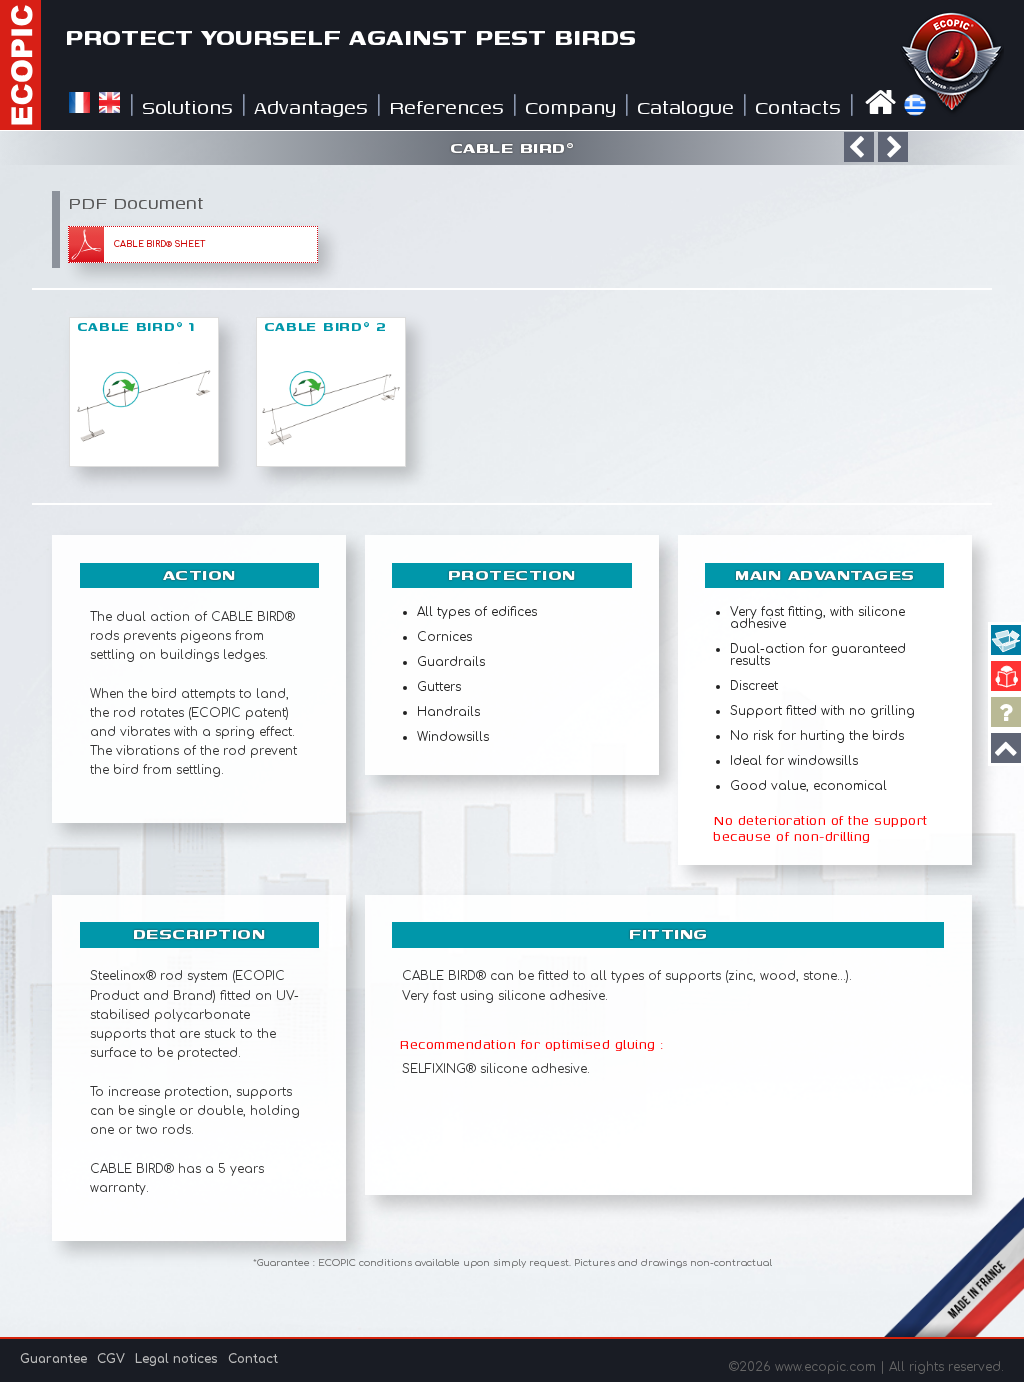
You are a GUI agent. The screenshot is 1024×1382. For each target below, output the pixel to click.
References (446, 106)
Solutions (187, 106)
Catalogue (685, 106)
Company (570, 106)
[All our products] (1006, 640)
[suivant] (893, 147)
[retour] (859, 147)
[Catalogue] (1006, 676)
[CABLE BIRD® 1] (144, 460)
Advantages (311, 106)
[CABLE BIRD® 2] (331, 460)
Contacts (798, 106)
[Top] (1006, 748)
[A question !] (1006, 712)
